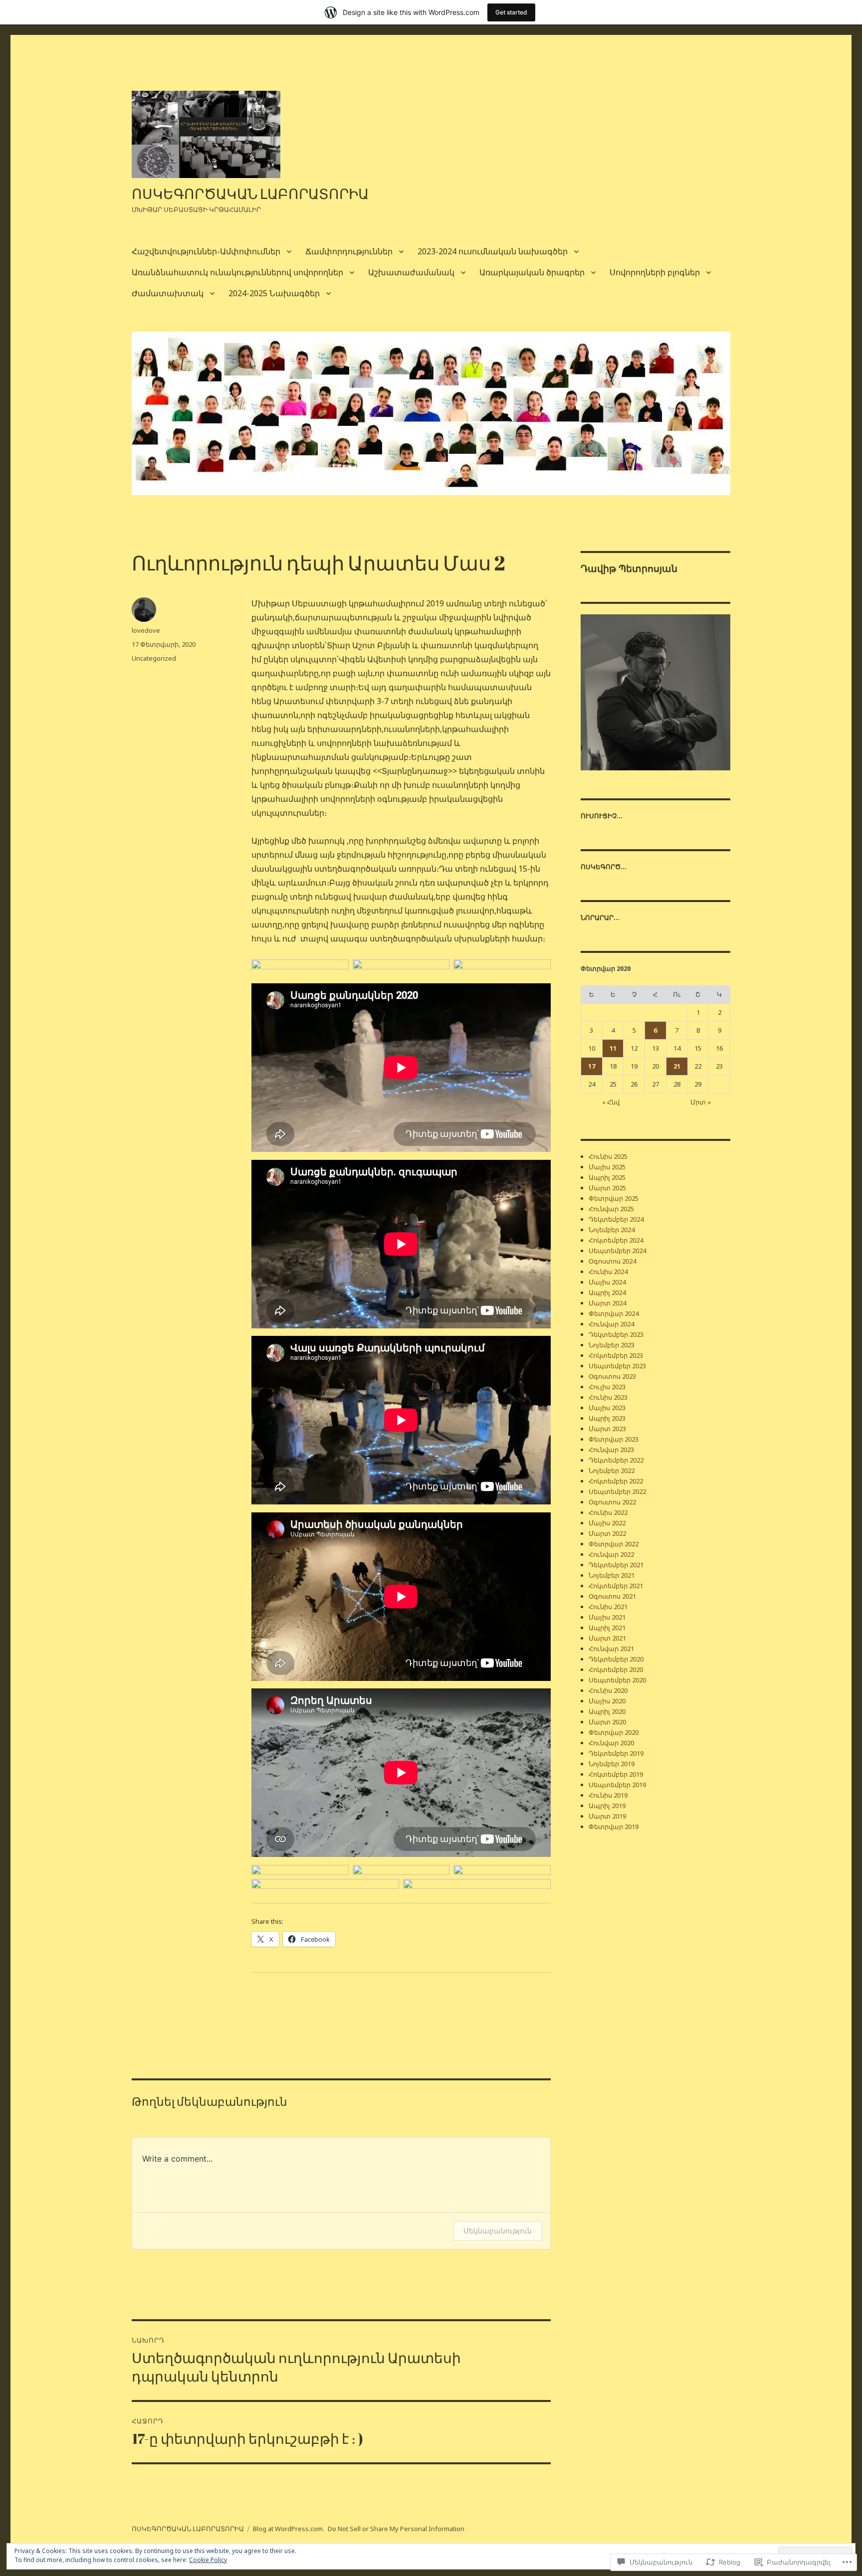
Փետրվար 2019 (614, 1827)
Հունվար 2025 (611, 1209)
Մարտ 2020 (607, 1722)
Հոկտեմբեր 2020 (616, 1669)
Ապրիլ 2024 (607, 1292)
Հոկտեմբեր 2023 (616, 1355)
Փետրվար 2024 (614, 1313)
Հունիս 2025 (608, 1156)
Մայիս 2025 (607, 1167)
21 (677, 1066)
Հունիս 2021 (608, 1607)
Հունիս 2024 (608, 1272)
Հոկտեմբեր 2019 (616, 1774)
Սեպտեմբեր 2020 (617, 1680)
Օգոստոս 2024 (612, 1261)
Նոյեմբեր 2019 (612, 1764)
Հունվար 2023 (611, 1450)
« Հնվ (611, 1102)
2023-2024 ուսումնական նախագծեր (493, 251)
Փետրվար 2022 (614, 1544)
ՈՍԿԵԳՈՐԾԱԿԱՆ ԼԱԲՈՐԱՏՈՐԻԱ (250, 193)
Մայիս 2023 (607, 1408)
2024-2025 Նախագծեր (274, 293)
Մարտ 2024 (607, 1303)
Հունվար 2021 (611, 1649)
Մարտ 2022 (607, 1533)
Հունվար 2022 (611, 1554)
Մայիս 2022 (607, 1523)
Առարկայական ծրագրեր (532, 272)
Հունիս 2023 (608, 1397)
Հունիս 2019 (608, 1795)
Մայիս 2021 (607, 1617)
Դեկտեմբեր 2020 (616, 1659)
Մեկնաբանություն (498, 2231)
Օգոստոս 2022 (612, 1502)
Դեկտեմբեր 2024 (616, 1219)
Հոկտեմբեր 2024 (616, 1240)
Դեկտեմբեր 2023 (616, 1334)
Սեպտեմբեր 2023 (617, 1366)
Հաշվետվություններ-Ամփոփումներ (206, 251)
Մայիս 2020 (607, 1701)
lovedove (146, 630)
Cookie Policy (208, 2560)
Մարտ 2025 (607, 1188)
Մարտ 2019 (607, 1816)
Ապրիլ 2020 (607, 1711)
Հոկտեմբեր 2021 (616, 1586)
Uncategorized (154, 658)
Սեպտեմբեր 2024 (617, 1251)
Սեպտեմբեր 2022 (617, 1491)
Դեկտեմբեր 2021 (616, 1565)
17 (592, 1066)
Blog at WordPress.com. (289, 2529)
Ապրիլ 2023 (607, 1418)
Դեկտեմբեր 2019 (616, 1753)
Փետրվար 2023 (614, 1439)
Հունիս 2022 (608, 1512)
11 (613, 1048)
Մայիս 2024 (607, 1282)
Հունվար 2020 (611, 1743)
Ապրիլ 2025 (607, 1177)
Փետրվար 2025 (614, 1198)
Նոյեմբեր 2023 (612, 1345)
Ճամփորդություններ (349, 251)
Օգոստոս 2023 (612, 1376)
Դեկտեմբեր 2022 (616, 1460)
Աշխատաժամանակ (411, 272)
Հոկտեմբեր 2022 (616, 1481)
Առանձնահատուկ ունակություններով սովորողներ (237, 272)
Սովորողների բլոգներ (655, 272)
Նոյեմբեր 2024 (612, 1230)
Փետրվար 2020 (614, 1732)
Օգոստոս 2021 (612, 1596)
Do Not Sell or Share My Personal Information (396, 2529)
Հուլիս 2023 (607, 1387)
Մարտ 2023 (607, 1429)
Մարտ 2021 (607, 1638)
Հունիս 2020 (608, 1690)
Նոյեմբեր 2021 (612, 1575)
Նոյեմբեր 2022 (612, 1471)
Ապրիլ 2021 (607, 1628)
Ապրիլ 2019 (607, 1806)
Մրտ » (701, 1102)
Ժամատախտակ (168, 293)
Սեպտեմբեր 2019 (617, 1785)
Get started (511, 12)
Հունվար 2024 (611, 1324)
